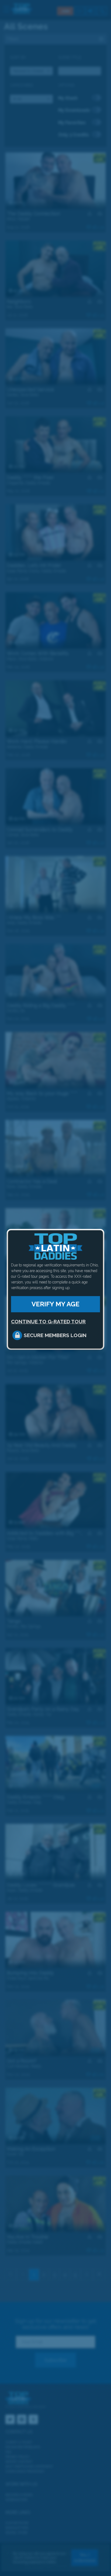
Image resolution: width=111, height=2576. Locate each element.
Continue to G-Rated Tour (48, 1321)
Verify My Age (55, 1304)
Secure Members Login (55, 1335)
